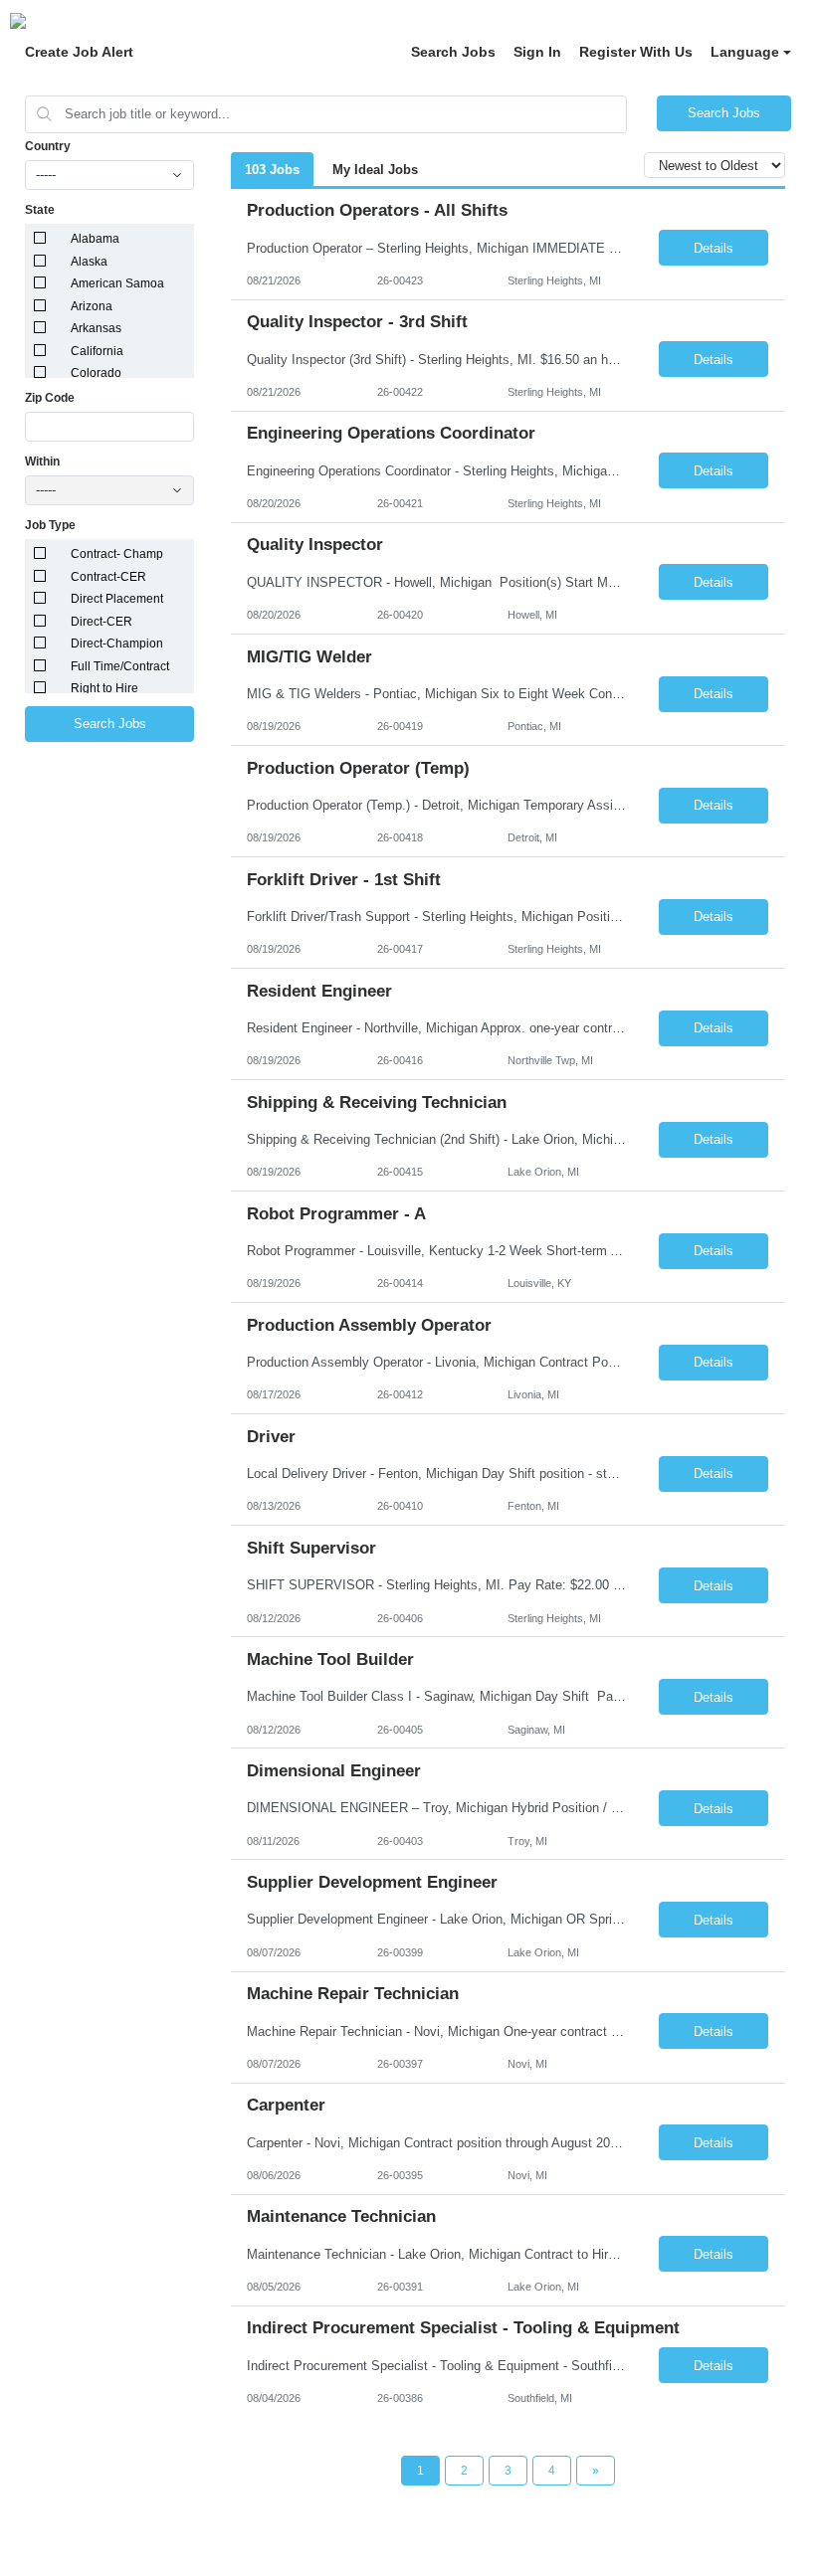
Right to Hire (104, 688)
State (40, 210)
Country (48, 146)
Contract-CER (108, 577)
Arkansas (96, 328)
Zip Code (50, 398)
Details (714, 248)
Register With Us (636, 52)
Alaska (89, 262)
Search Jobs (453, 52)
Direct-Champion (117, 644)
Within (42, 461)
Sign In (537, 52)
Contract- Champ (117, 554)
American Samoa (117, 283)
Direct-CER (102, 622)
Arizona (92, 306)
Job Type (50, 525)
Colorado (96, 373)
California (97, 351)
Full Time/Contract (120, 666)
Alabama (95, 239)
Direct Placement (117, 599)
